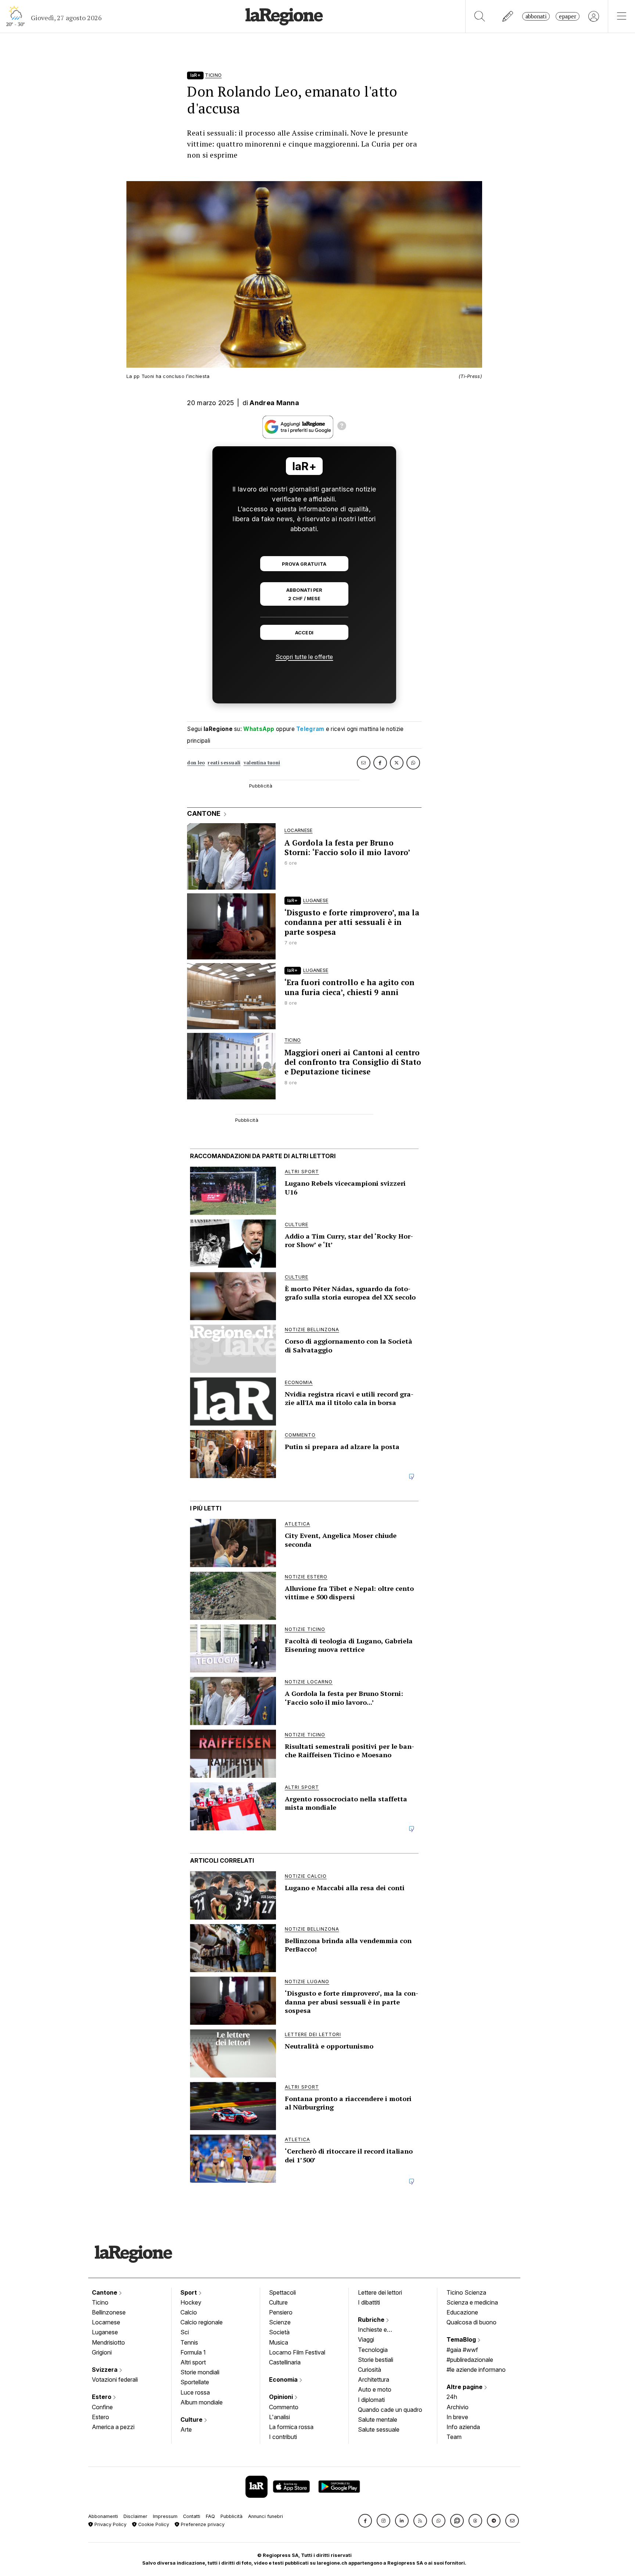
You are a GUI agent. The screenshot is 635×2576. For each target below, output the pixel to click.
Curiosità (369, 2370)
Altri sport (193, 2362)
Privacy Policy (110, 2524)
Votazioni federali (115, 2379)
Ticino (100, 2302)
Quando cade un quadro (390, 2410)
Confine (102, 2407)
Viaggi (366, 2339)
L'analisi (279, 2417)
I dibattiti (369, 2302)
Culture (192, 2420)
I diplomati (371, 2400)
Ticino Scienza (466, 2292)
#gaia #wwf (462, 2350)
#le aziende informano (476, 2370)
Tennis (189, 2342)
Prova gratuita (304, 564)
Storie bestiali (376, 2360)
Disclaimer (135, 2516)
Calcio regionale (202, 2322)
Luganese (105, 2332)
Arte (186, 2429)
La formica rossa (291, 2427)
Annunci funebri (266, 2516)
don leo (196, 763)
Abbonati (536, 16)
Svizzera (105, 2370)
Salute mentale (378, 2420)
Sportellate (195, 2382)
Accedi (304, 633)
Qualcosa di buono (471, 2322)
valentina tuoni (262, 763)
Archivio (458, 2407)
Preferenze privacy (202, 2524)
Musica (279, 2342)
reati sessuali (224, 763)
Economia (284, 2379)
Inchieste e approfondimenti (380, 2330)
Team (454, 2437)
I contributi (283, 2437)
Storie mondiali (200, 2372)
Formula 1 (193, 2352)
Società (279, 2332)
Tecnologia (373, 2350)
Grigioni (102, 2352)
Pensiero (281, 2312)
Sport (189, 2292)
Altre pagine (465, 2387)
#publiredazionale (470, 2360)
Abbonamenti (103, 2516)
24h (452, 2397)
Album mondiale (202, 2402)
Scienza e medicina (472, 2302)
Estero (102, 2397)
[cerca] (480, 16)
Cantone (105, 2292)
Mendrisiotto (108, 2342)
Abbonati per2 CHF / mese (304, 594)
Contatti (192, 2516)
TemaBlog (462, 2339)
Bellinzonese (109, 2312)
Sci (185, 2332)
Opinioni (282, 2397)
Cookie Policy (153, 2524)
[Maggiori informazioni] (342, 427)
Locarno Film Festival (297, 2352)
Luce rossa (195, 2392)
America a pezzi (113, 2427)
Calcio (189, 2312)
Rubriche (372, 2320)
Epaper (568, 16)
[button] (365, 2521)
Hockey (191, 2302)
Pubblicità (232, 2516)
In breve (457, 2417)
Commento (284, 2407)
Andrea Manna (274, 403)
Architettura (374, 2379)
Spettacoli (282, 2292)
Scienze (280, 2322)
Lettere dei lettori (380, 2292)
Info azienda (463, 2427)
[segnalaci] (508, 16)
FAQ (210, 2516)
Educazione (462, 2312)
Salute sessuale (379, 2429)
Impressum (165, 2516)
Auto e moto (375, 2389)
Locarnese (106, 2322)
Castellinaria (285, 2362)
